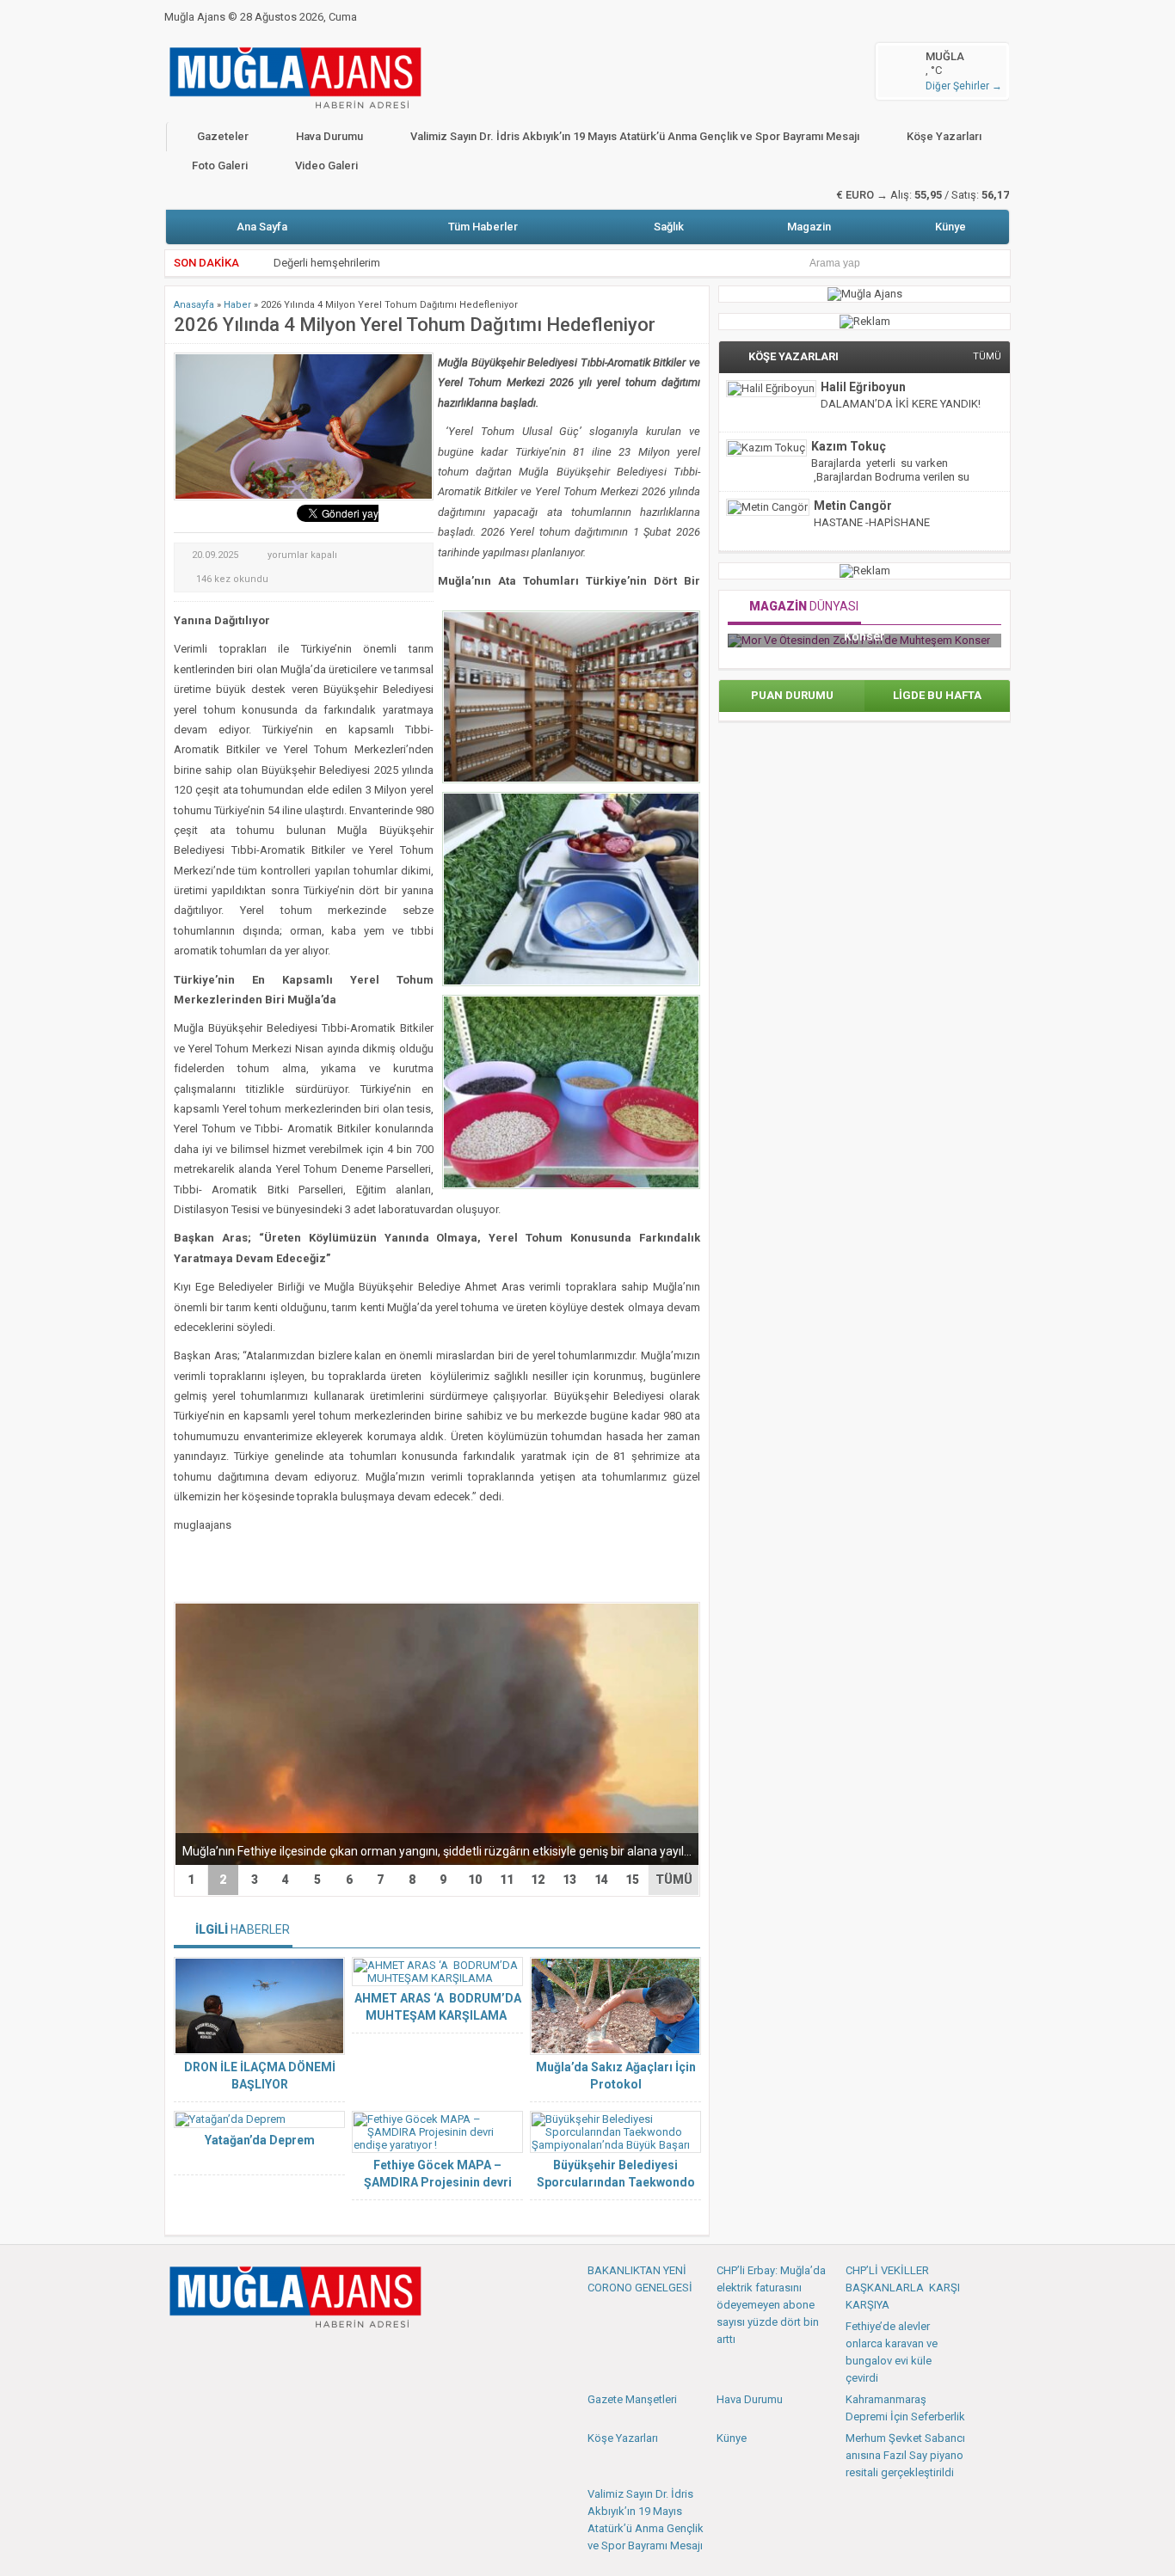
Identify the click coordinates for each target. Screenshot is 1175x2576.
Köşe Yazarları (944, 136)
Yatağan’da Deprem (260, 2140)
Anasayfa (194, 305)
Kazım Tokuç (849, 446)
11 (507, 1880)
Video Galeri (326, 166)
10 (475, 1880)
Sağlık (669, 227)
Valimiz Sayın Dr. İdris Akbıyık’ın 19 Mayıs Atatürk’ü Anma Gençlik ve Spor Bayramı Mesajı (635, 136)
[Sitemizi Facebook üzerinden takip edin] (179, 2354)
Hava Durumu (329, 136)
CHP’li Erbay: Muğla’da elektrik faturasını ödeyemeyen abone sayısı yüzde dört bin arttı (771, 2305)
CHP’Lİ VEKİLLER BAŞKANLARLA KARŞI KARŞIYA (903, 2288)
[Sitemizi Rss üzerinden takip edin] (292, 2354)
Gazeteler (223, 136)
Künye (950, 227)
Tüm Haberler (483, 227)
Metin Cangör (853, 506)
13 (569, 1880)
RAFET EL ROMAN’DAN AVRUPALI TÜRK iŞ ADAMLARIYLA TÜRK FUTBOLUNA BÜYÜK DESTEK (970, 641)
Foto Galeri (220, 166)
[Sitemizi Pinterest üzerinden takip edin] (264, 2354)
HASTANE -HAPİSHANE (872, 522)
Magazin (809, 227)
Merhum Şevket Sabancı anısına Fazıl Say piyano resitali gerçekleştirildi (905, 2455)
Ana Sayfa (262, 227)
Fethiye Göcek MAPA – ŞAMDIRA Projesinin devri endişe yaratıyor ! (438, 2182)
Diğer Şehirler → (964, 86)
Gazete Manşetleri (632, 2399)
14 (601, 1880)
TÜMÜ (674, 1880)
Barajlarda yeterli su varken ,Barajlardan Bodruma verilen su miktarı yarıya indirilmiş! (890, 477)
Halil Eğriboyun (863, 387)
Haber (237, 305)
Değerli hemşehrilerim (327, 263)
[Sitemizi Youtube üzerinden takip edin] (236, 2354)
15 (632, 1880)
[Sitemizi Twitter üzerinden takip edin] (207, 2354)
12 (538, 1880)
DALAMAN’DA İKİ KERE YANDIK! (901, 404)
